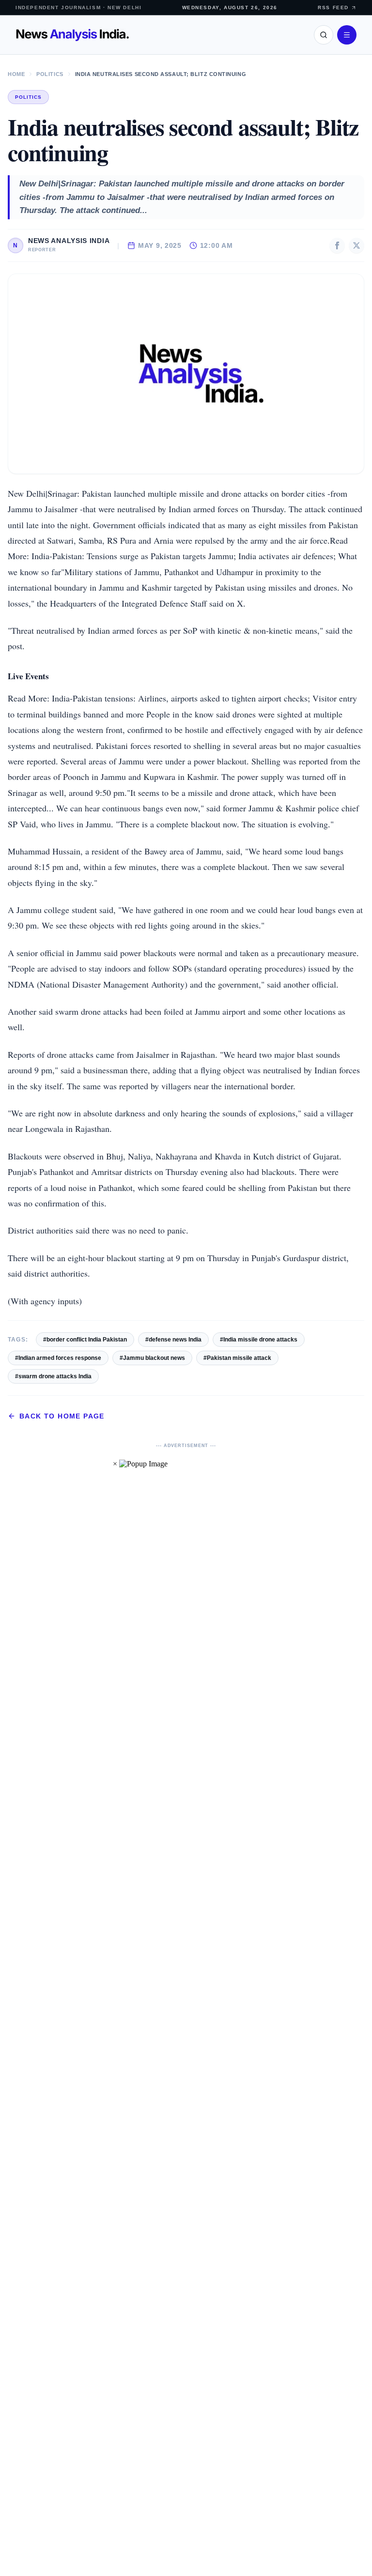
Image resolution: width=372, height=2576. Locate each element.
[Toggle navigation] (347, 35)
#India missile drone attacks (259, 1340)
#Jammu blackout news (152, 1358)
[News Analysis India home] (72, 35)
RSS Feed (333, 8)
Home (16, 74)
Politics (50, 74)
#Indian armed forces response (58, 1358)
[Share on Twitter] (356, 245)
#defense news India (173, 1340)
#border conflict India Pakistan (85, 1340)
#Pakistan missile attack (237, 1358)
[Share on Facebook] (337, 245)
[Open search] (324, 35)
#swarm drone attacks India (53, 1376)
